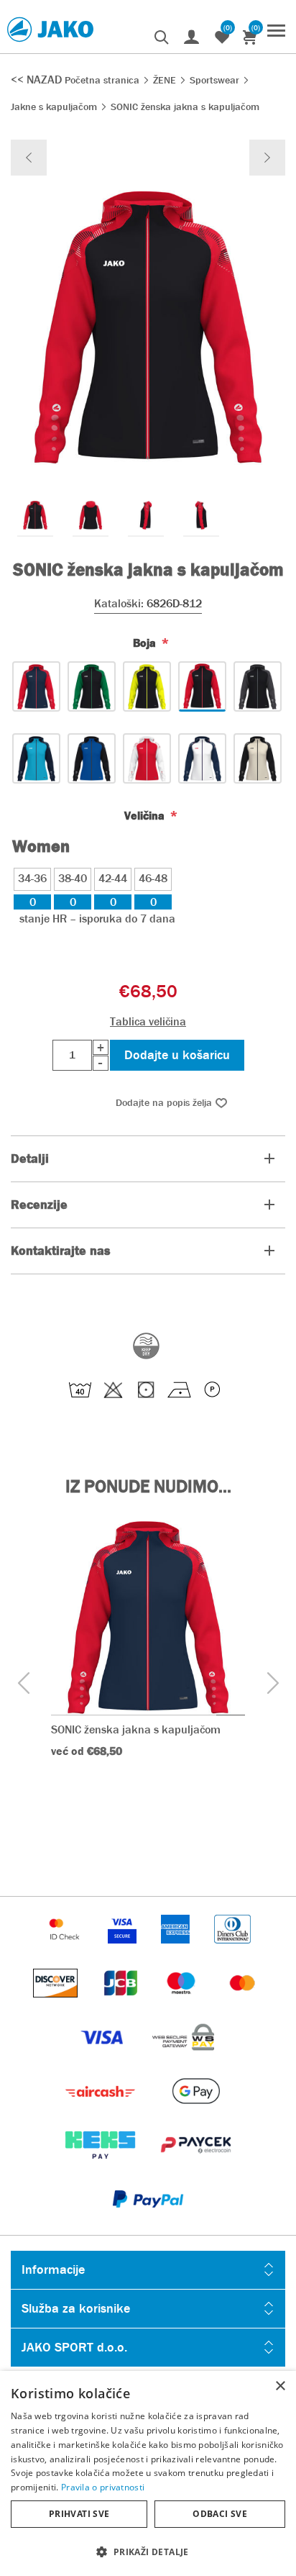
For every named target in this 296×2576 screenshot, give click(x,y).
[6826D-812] (202, 686)
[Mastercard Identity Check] (66, 1950)
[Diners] (232, 1950)
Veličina (146, 816)
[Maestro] (182, 2004)
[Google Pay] (196, 2112)
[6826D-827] (92, 686)
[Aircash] (102, 2112)
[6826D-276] (36, 758)
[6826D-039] (202, 758)
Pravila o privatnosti (103, 2487)
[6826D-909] (36, 686)
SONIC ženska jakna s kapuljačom (136, 1729)
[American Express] (177, 1950)
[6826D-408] (92, 758)
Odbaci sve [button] (220, 2514)
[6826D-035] (258, 758)
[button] (148, 2551)
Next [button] (273, 1683)
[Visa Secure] (124, 1950)
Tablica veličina (148, 1021)
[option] (35, 515)
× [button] (280, 2386)
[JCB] (122, 2004)
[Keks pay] (102, 2166)
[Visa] (103, 2058)
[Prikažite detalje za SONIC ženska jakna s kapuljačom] (148, 1618)
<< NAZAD (38, 80)
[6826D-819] (147, 686)
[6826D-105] (147, 758)
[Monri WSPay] (183, 2058)
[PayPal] (148, 2220)
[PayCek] (196, 2166)
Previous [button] (23, 1683)
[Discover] (57, 2004)
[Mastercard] (243, 2004)
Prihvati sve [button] (79, 2514)
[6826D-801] (258, 686)
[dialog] (148, 2473)
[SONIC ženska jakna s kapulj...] (29, 158)
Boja (146, 643)
